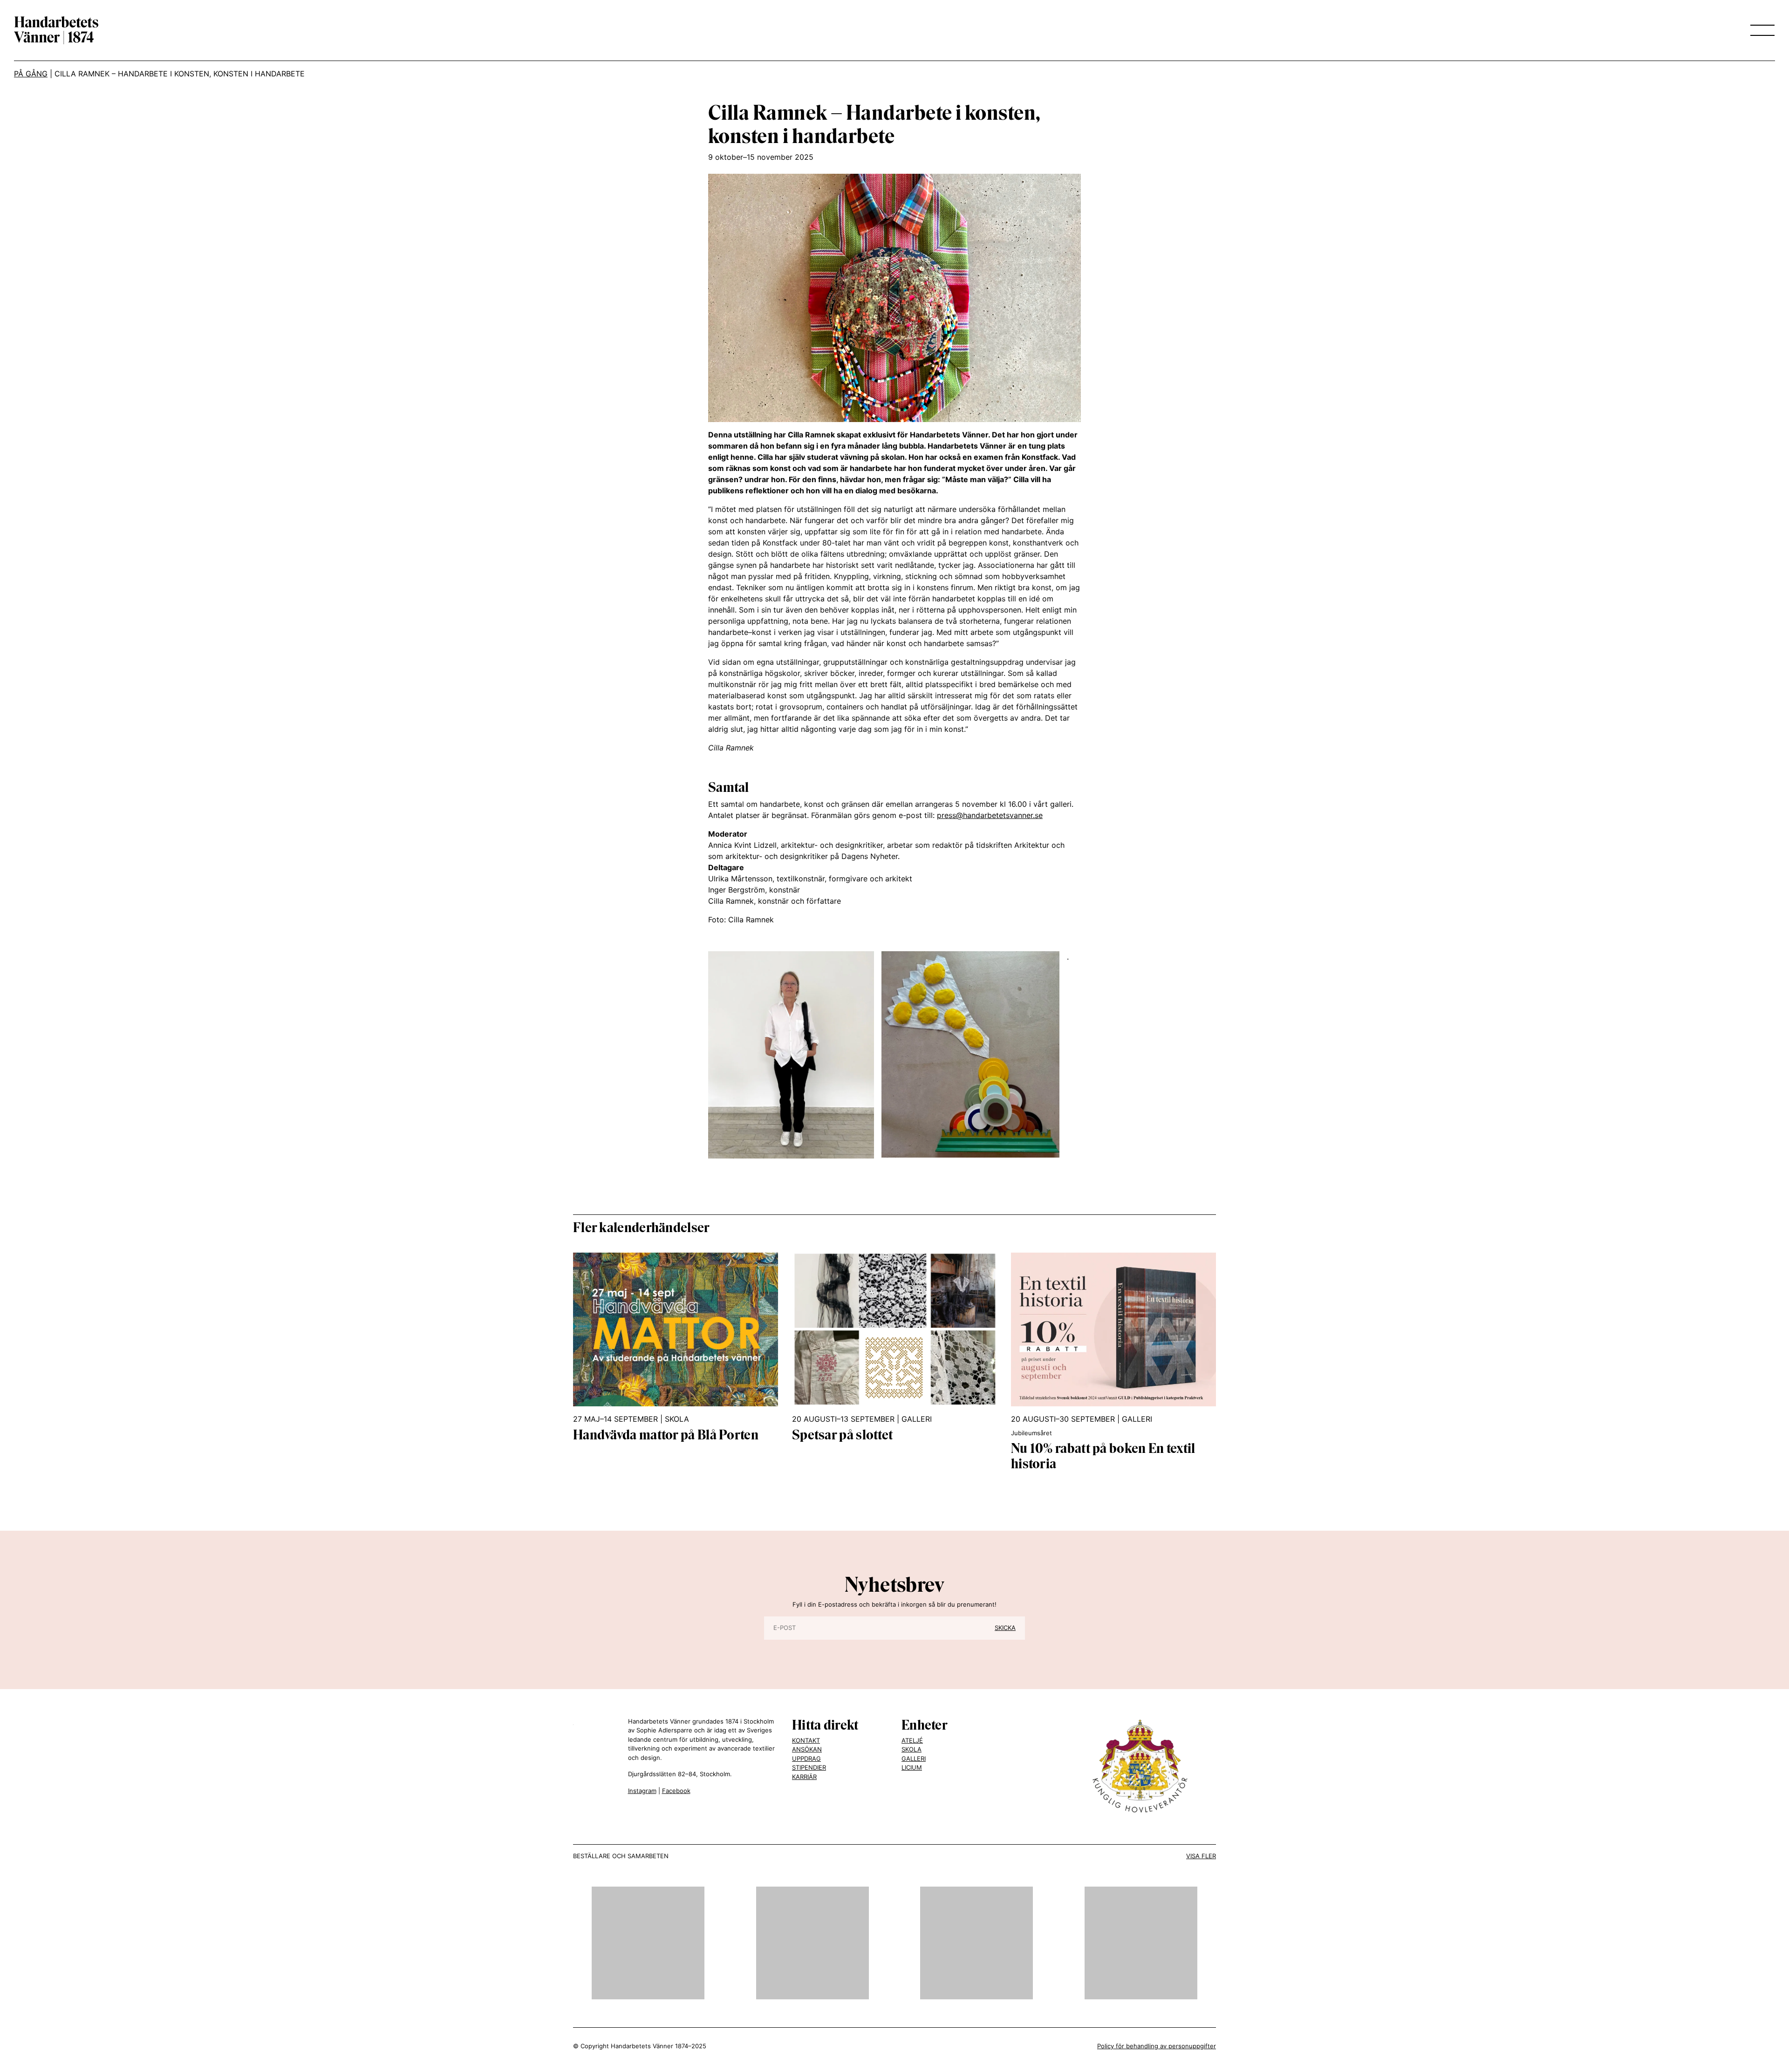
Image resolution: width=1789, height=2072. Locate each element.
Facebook (676, 1791)
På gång (31, 74)
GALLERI (914, 1758)
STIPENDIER (809, 1767)
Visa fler (1201, 1856)
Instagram (642, 1791)
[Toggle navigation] (1760, 30)
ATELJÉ (912, 1740)
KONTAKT (806, 1740)
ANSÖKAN (807, 1749)
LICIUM (912, 1767)
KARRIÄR (804, 1777)
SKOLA (912, 1749)
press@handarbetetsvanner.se (990, 815)
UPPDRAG (806, 1758)
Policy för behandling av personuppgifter (1157, 2046)
